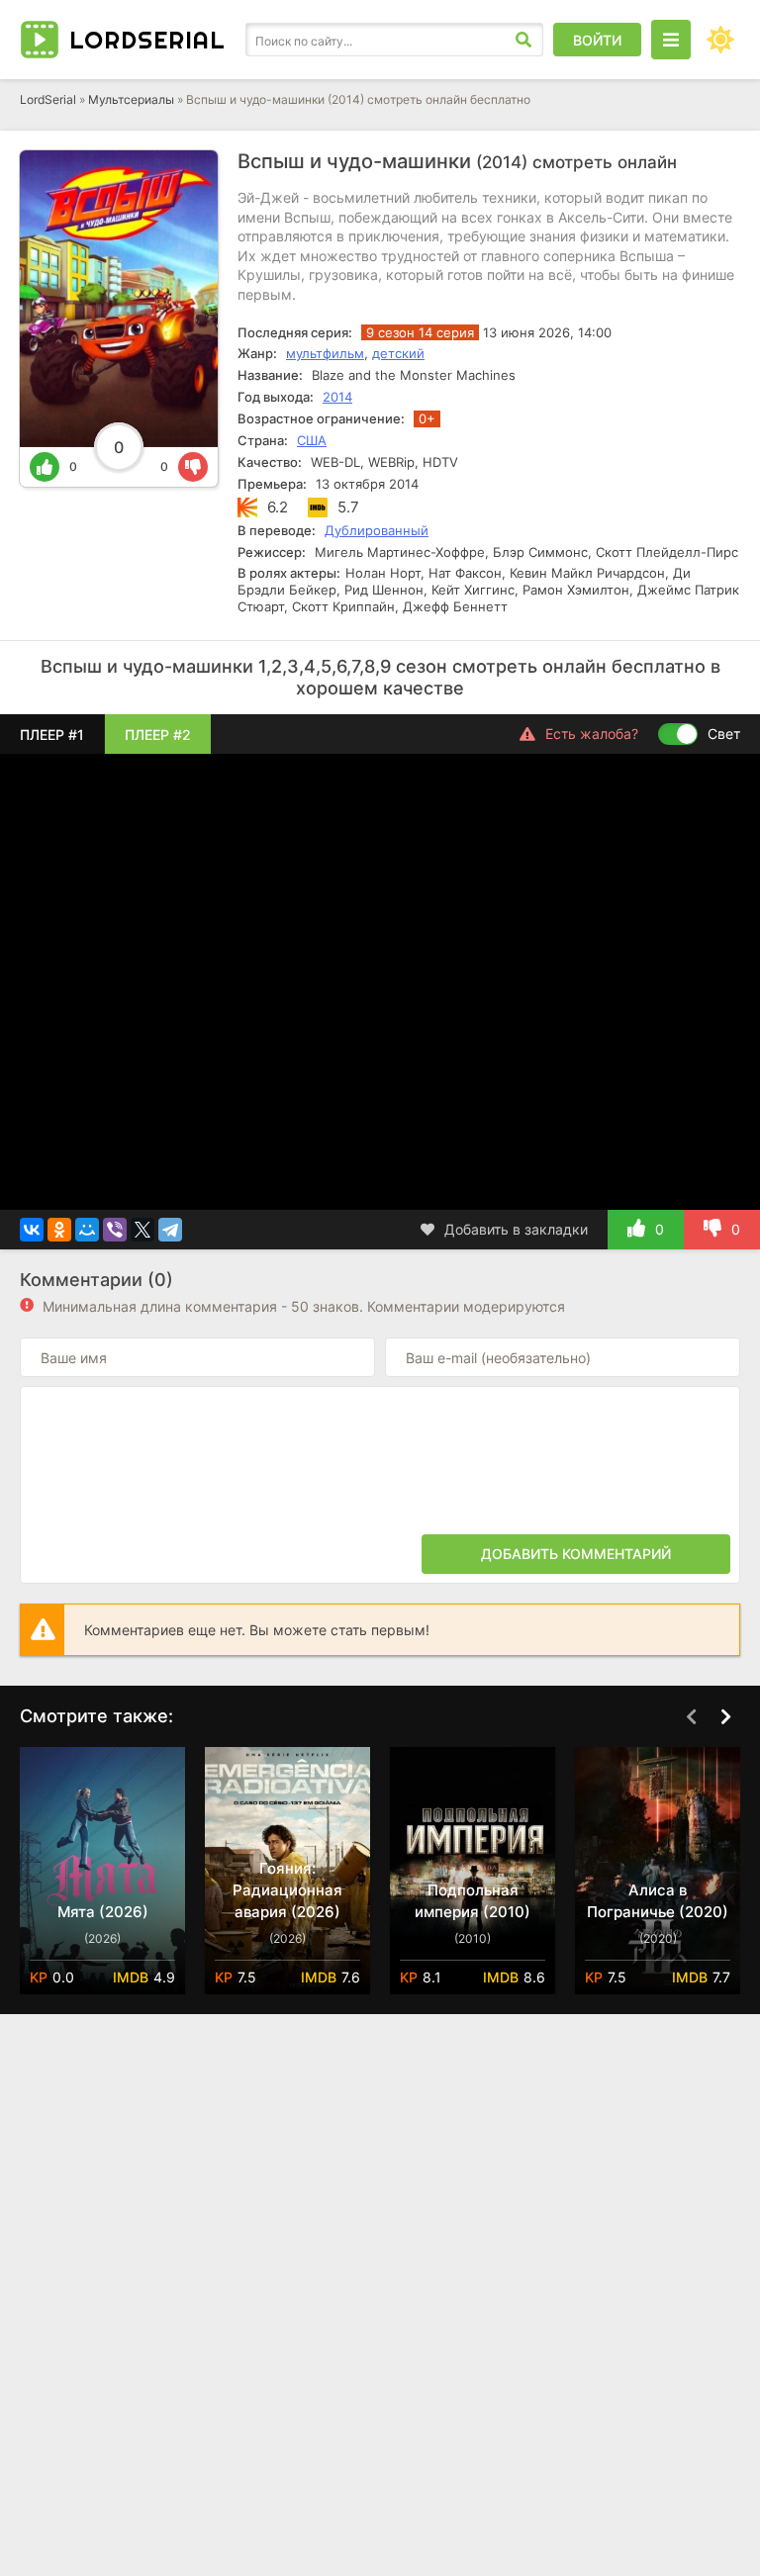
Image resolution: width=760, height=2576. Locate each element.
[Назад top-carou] (691, 1717)
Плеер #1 (52, 735)
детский (398, 353)
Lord (147, 40)
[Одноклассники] (59, 1230)
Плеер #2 (158, 735)
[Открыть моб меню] (671, 40)
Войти (597, 40)
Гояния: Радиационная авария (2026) (287, 1890)
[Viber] (115, 1230)
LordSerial (48, 99)
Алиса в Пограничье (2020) (658, 1901)
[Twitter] (142, 1230)
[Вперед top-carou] (725, 1717)
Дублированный (377, 530)
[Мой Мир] (87, 1230)
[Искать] (523, 40)
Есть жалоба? (592, 734)
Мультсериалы (131, 99)
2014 (337, 397)
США (312, 440)
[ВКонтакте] (32, 1230)
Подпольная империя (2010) (473, 1901)
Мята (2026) (103, 1912)
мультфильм (325, 353)
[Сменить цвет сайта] (720, 40)
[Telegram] (170, 1230)
